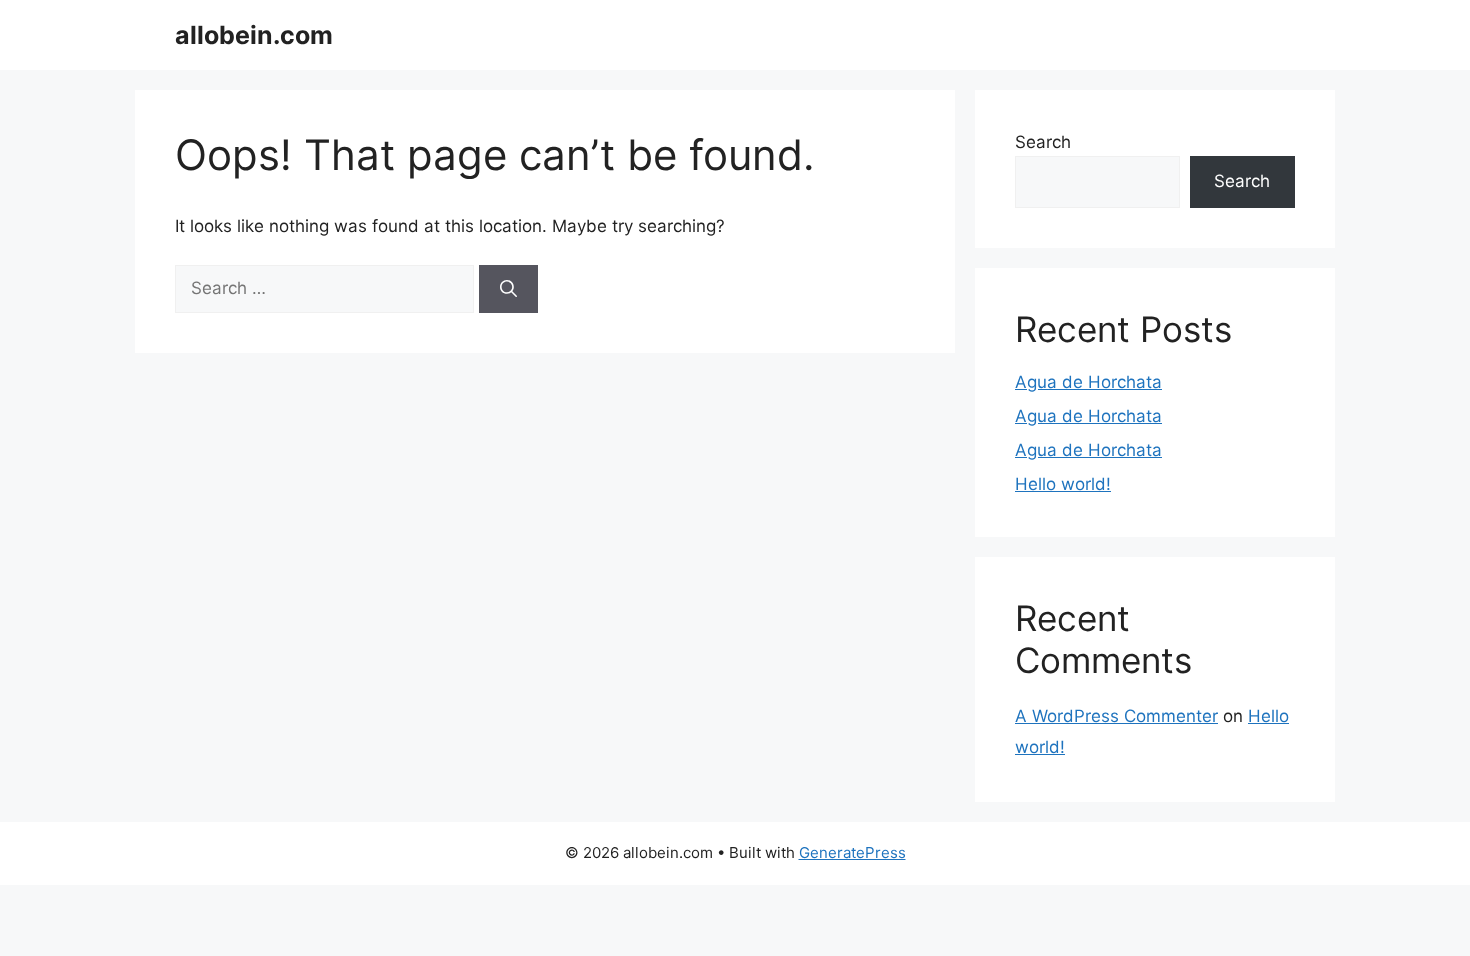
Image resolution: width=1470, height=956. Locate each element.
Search (1043, 142)
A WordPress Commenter (1116, 716)
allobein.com (254, 35)
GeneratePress (852, 852)
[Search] (508, 289)
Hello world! (1063, 484)
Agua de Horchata (1088, 382)
